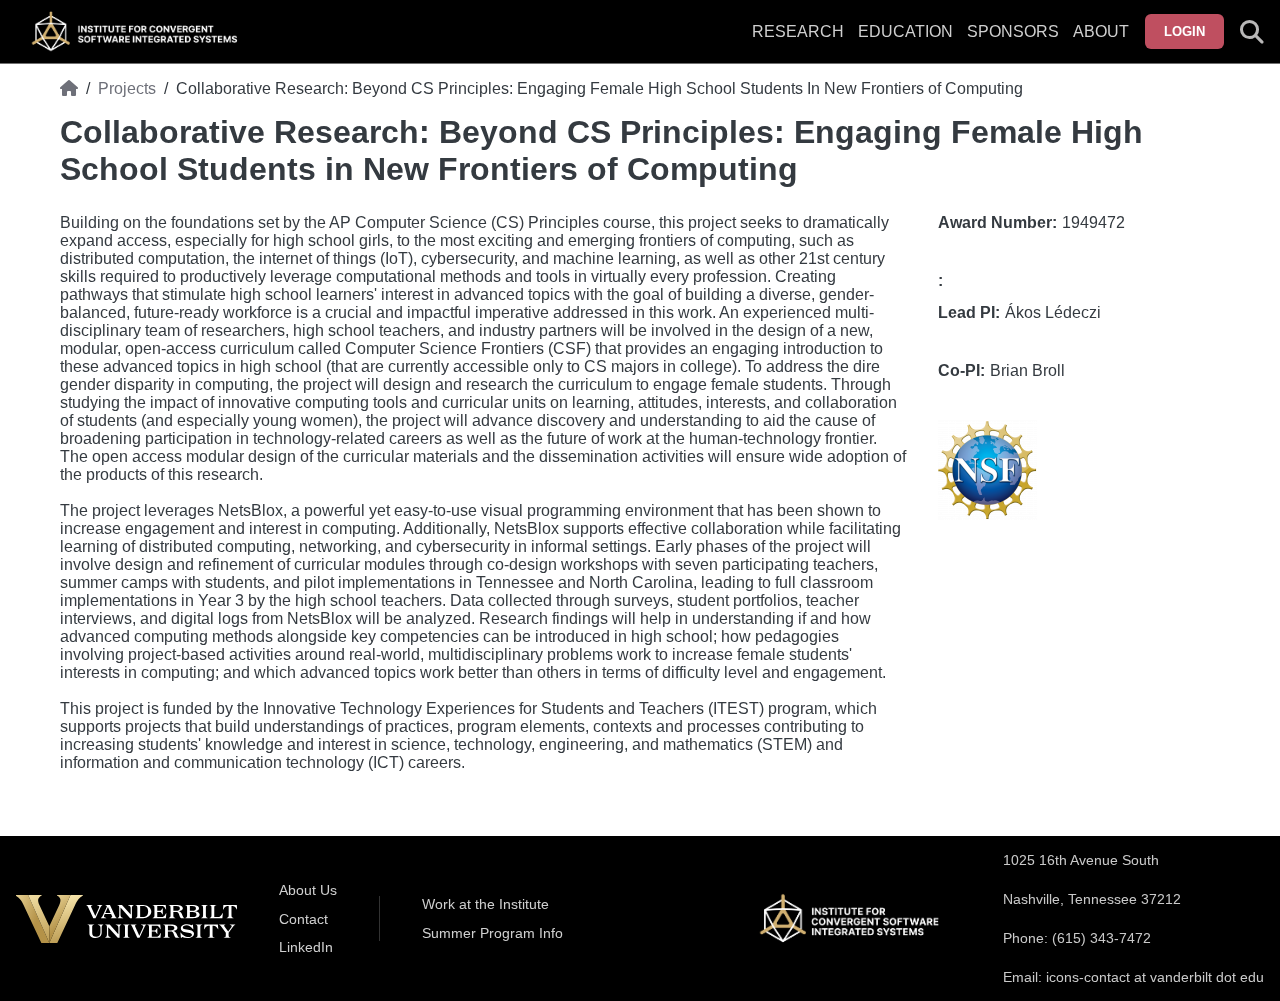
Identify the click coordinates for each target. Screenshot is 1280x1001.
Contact (303, 919)
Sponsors (1013, 31)
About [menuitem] (1101, 31)
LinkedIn (306, 947)
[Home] (69, 89)
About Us (308, 890)
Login (1184, 31)
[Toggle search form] (1252, 32)
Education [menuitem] (905, 31)
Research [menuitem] (798, 31)
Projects (127, 88)
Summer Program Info (492, 933)
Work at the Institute (485, 904)
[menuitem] (1013, 44)
